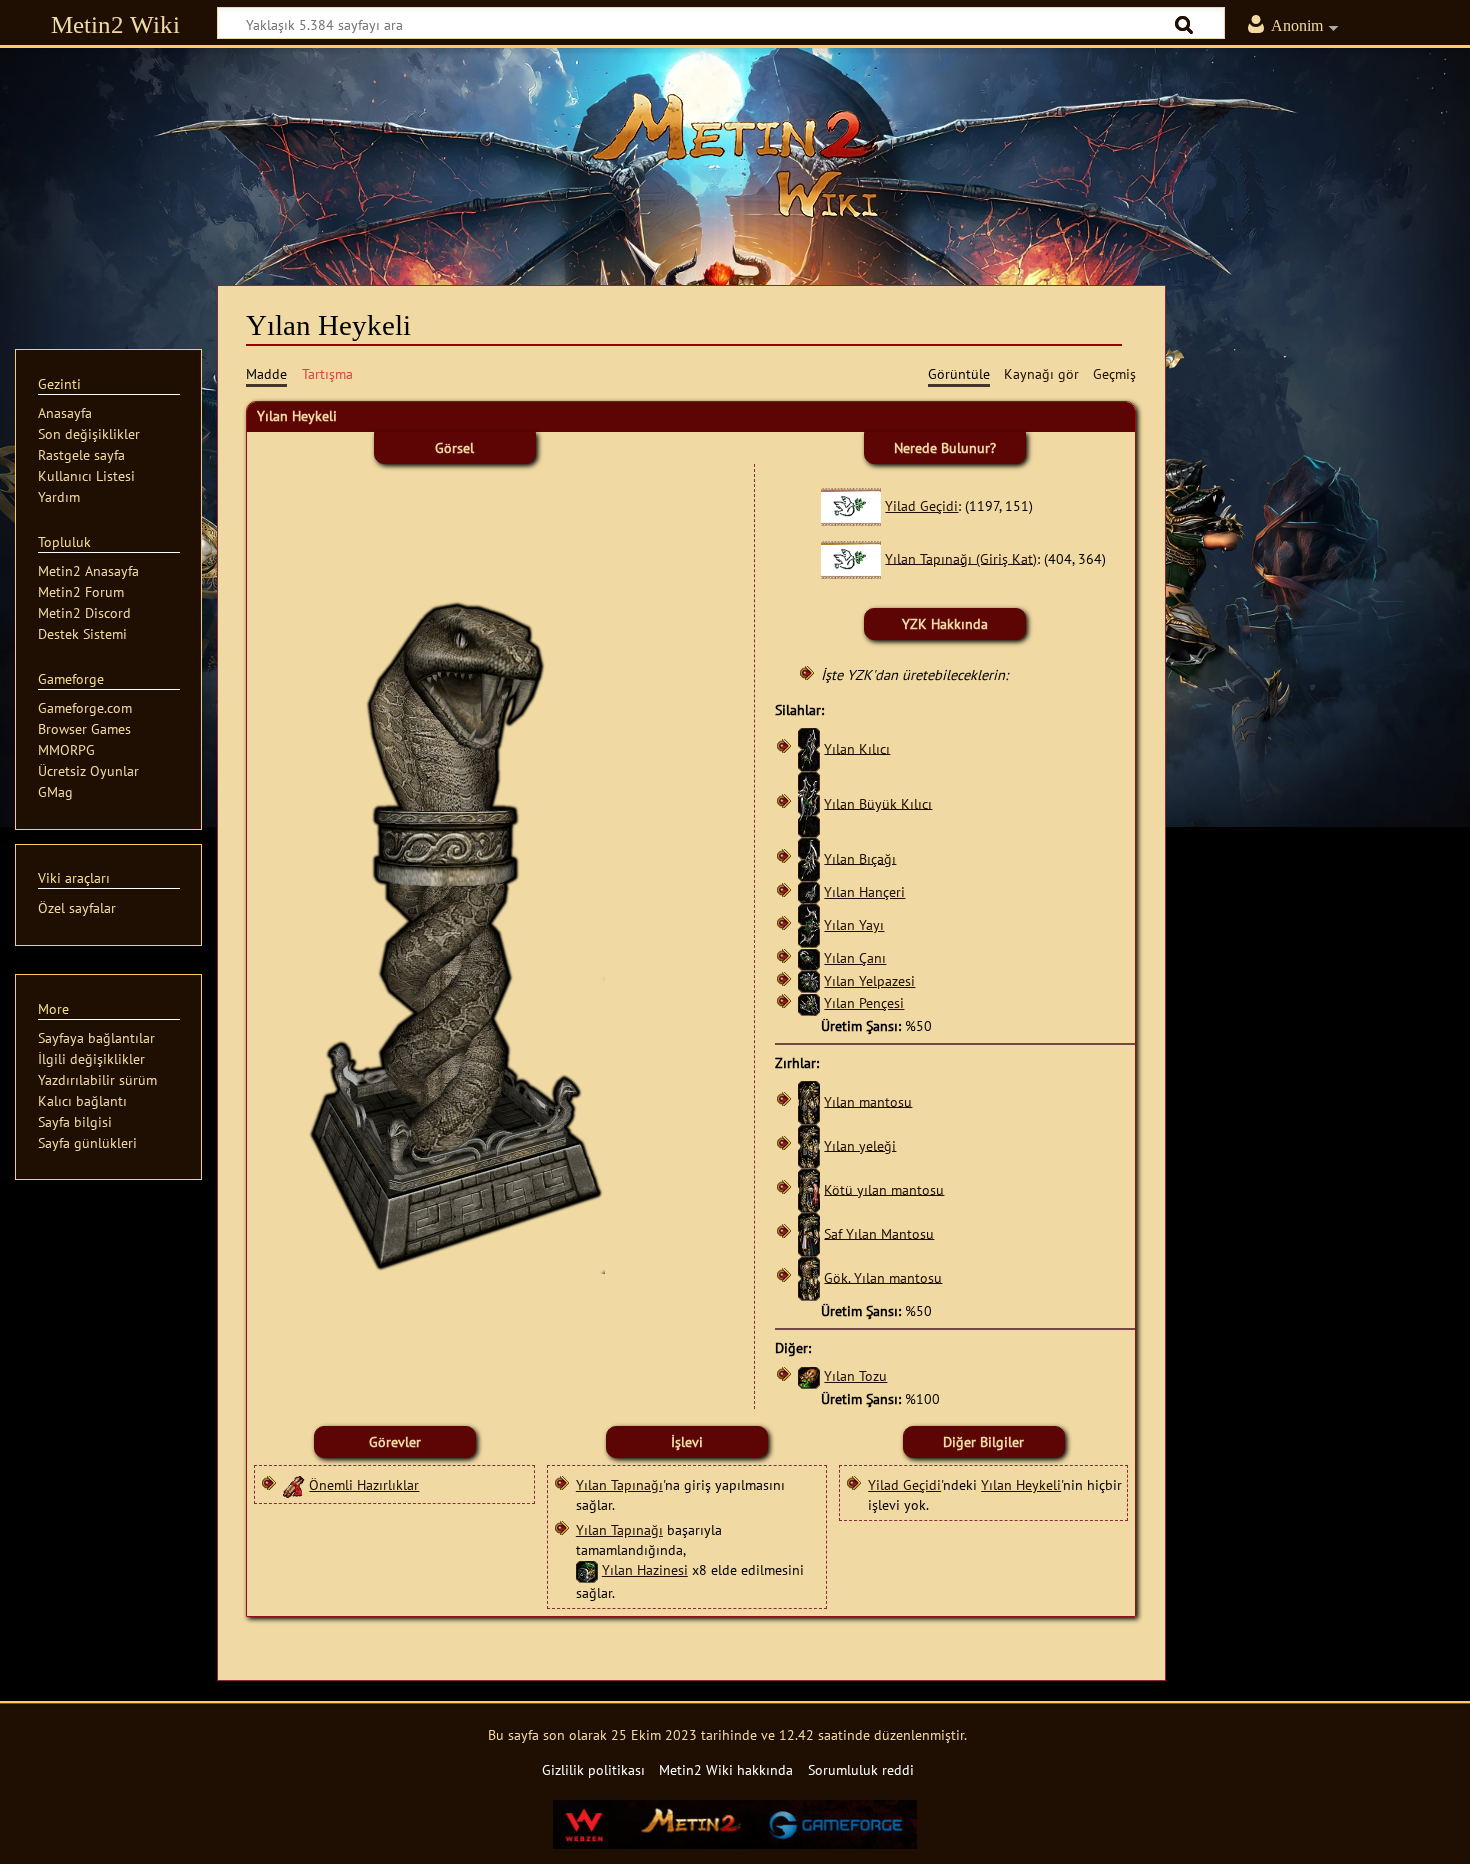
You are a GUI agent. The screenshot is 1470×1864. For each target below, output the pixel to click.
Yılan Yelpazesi (869, 980)
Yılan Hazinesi (645, 1569)
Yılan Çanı (855, 957)
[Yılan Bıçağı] (809, 857)
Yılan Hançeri (864, 891)
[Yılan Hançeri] (809, 891)
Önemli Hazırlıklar (364, 1484)
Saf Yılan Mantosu (879, 1232)
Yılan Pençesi (864, 1002)
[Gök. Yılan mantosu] (809, 1276)
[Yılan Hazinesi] (587, 1569)
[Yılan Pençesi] (809, 1002)
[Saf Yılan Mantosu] (809, 1232)
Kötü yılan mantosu (884, 1188)
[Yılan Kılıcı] (809, 747)
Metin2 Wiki (115, 24)
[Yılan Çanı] (809, 957)
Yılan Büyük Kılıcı (878, 802)
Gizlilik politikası (593, 1769)
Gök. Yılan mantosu (883, 1276)
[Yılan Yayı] (809, 924)
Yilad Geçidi (921, 505)
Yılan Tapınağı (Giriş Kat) (961, 557)
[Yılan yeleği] (809, 1144)
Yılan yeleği (860, 1144)
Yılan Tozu (855, 1375)
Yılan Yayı (854, 924)
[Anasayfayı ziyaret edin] (735, 155)
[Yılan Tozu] (809, 1375)
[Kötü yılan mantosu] (809, 1188)
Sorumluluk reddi (861, 1769)
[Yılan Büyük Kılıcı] (809, 802)
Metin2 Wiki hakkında (726, 1769)
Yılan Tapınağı (619, 1484)
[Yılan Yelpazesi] (809, 980)
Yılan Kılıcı (857, 747)
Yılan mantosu (868, 1100)
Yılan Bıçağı (860, 857)
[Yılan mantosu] (809, 1100)
